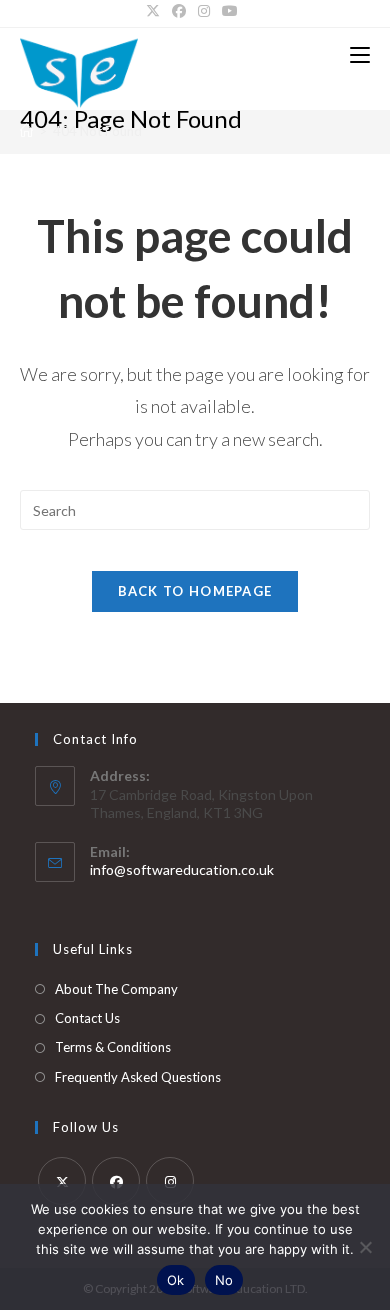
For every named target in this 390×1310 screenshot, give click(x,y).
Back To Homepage (195, 591)
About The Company (116, 989)
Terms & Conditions (113, 1047)
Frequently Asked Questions (138, 1077)
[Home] (26, 131)
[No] (365, 1247)
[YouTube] (230, 11)
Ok (176, 1280)
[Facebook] (179, 11)
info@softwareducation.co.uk (182, 869)
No (224, 1280)
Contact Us (87, 1018)
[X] (156, 11)
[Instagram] (204, 11)
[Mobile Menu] (360, 55)
